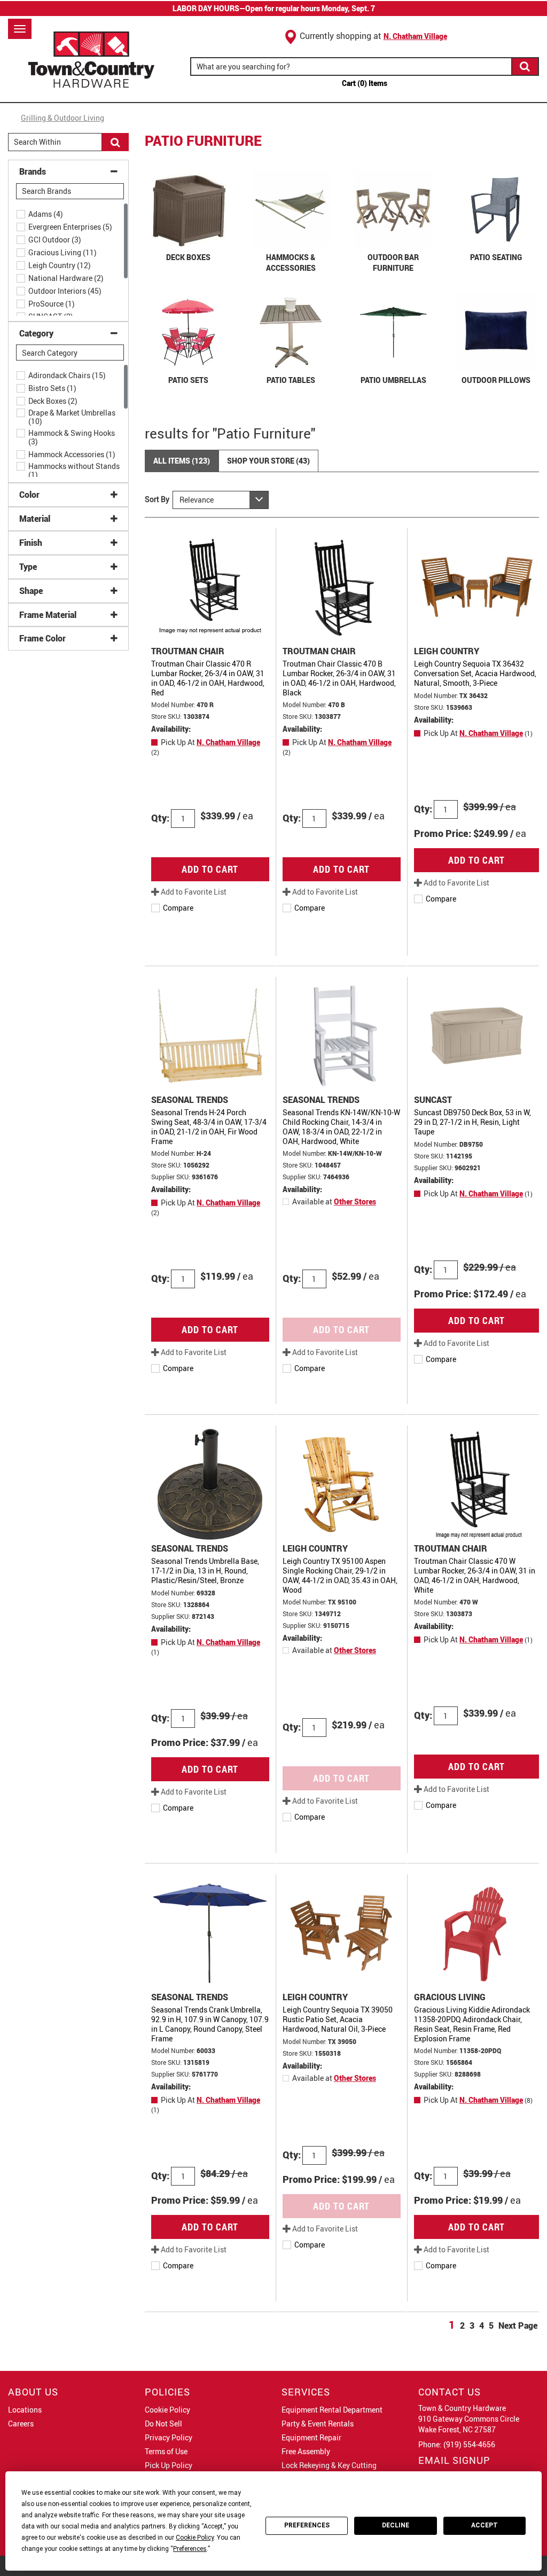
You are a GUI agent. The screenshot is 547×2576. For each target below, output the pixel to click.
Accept (485, 2525)
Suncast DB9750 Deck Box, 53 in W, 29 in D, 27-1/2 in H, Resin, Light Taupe (472, 1122)
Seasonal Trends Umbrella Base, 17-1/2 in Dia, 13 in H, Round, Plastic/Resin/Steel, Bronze (205, 1571)
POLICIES (167, 2392)
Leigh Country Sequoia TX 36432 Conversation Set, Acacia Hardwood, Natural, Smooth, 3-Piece (475, 673)
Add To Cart (210, 869)
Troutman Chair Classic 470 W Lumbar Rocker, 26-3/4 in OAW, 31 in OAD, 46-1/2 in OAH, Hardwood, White (475, 1575)
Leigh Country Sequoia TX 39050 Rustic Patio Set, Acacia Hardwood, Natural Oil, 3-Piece (338, 2019)
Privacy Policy (169, 2437)
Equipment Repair (311, 2437)
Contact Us (450, 2392)
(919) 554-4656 (469, 2444)
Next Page (518, 2326)
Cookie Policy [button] (195, 2538)
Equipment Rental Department (332, 2410)
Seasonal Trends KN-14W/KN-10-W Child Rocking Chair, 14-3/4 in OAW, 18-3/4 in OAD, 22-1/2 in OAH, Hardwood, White (341, 1127)
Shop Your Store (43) (268, 461)
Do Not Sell (163, 2424)
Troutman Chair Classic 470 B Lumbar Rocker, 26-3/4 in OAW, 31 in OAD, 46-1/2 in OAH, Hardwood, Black (339, 678)
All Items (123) (182, 461)
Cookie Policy (167, 2410)
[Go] (115, 142)
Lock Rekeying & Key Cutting (329, 2465)
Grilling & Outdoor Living (62, 118)
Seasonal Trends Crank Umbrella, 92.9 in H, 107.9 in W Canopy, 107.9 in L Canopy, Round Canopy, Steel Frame (210, 2024)
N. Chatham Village (415, 36)
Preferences (307, 2525)
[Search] (526, 66)
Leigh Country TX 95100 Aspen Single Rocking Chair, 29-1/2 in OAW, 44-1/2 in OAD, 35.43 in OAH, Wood (340, 1575)
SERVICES (306, 2392)
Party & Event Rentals (318, 2424)
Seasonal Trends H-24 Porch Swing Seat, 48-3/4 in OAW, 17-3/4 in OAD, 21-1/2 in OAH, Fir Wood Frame (209, 1127)
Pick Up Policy (169, 2465)
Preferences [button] (190, 2549)
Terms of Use (166, 2451)
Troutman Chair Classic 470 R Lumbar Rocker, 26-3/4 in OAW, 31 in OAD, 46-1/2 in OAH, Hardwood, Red (208, 678)
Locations (25, 2410)
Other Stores (355, 1201)
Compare (178, 908)
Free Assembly (306, 2451)
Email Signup (454, 2460)
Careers (21, 2424)
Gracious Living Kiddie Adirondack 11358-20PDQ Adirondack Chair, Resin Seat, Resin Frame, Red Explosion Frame (472, 2024)
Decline (396, 2525)
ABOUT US (33, 2392)
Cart (365, 83)
